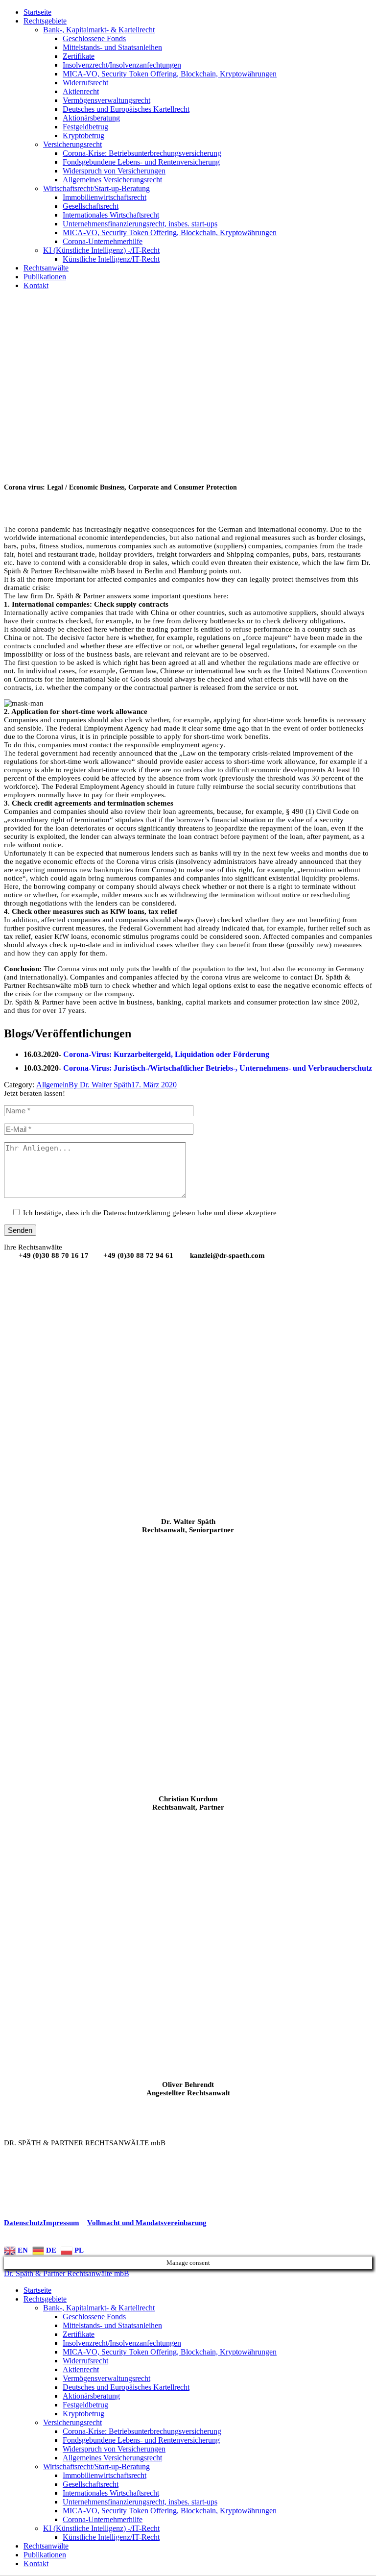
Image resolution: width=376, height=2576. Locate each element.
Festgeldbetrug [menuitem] (85, 2405)
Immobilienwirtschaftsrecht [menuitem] (105, 2475)
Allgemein (52, 1085)
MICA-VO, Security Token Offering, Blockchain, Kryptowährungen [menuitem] (170, 2352)
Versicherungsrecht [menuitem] (72, 2422)
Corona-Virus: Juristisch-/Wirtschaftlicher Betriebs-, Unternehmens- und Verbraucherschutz (218, 1068)
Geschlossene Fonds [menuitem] (94, 2317)
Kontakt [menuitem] (36, 2564)
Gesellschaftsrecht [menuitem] (91, 2484)
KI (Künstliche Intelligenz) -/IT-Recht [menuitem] (101, 2528)
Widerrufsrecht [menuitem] (85, 2361)
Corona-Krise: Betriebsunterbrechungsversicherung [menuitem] (142, 2431)
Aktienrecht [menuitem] (81, 2369)
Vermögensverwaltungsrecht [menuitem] (106, 2378)
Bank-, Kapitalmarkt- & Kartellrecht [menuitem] (99, 2308)
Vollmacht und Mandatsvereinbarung (147, 2223)
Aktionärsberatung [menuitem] (91, 2396)
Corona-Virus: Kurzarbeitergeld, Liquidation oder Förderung (166, 1054)
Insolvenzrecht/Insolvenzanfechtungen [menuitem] (122, 2343)
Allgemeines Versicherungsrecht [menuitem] (112, 2458)
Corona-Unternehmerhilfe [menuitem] (103, 2519)
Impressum (61, 2223)
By (100, 1085)
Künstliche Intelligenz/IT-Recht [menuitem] (111, 2537)
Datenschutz (23, 2223)
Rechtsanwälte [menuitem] (46, 2546)
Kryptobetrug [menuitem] (83, 2414)
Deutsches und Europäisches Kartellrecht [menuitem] (126, 2387)
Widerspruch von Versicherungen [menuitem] (114, 2449)
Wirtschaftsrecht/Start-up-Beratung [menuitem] (96, 2466)
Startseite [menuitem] (37, 2290)
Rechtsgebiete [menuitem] (45, 2299)
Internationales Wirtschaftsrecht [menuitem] (111, 2493)
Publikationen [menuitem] (45, 2555)
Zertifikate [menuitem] (79, 2334)
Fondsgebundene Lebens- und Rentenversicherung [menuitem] (141, 2440)
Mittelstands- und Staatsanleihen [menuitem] (112, 2325)
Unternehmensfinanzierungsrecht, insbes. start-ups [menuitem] (140, 2502)
